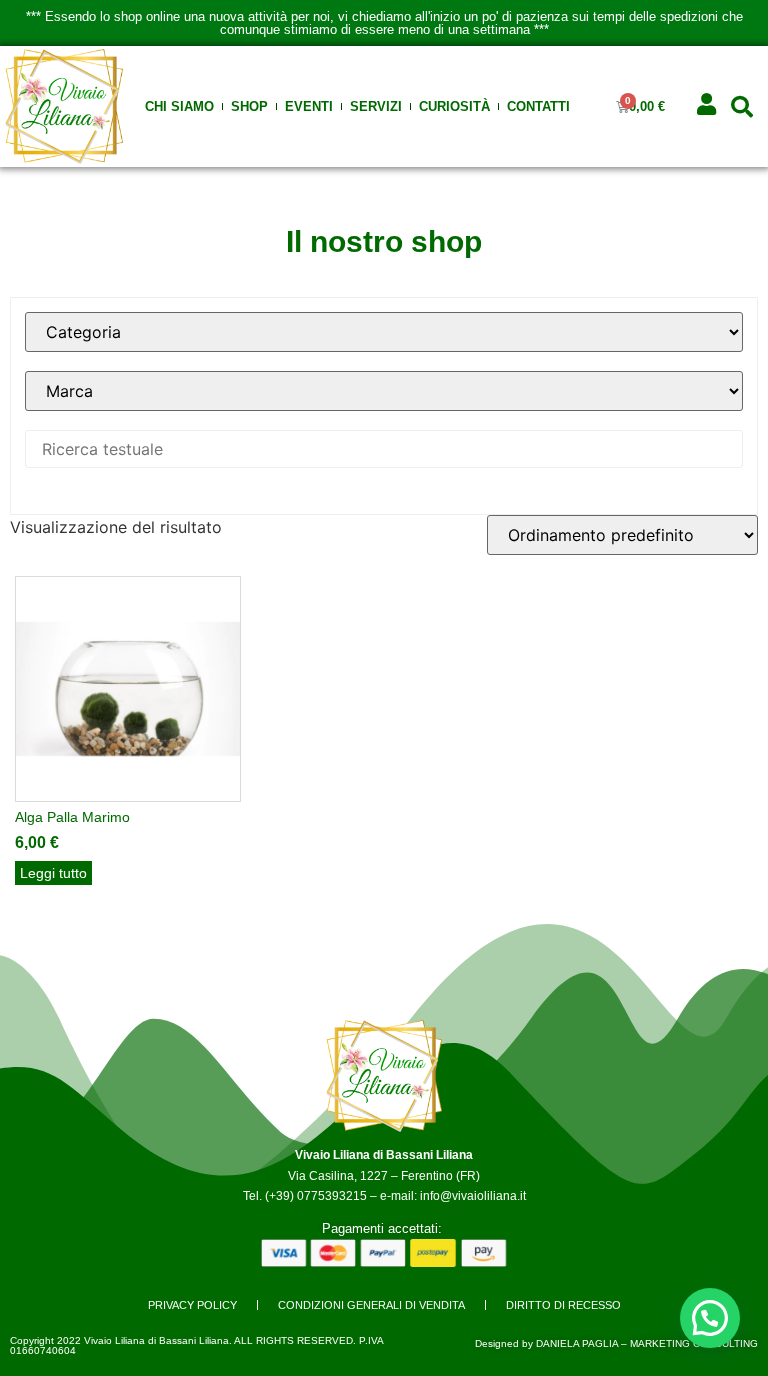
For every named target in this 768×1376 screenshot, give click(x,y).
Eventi (309, 106)
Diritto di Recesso (563, 1305)
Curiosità (454, 106)
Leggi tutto (53, 873)
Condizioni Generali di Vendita (371, 1305)
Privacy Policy (192, 1305)
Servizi (376, 106)
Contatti (538, 106)
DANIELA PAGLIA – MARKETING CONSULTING (647, 1343)
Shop (249, 106)
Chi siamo (179, 106)
